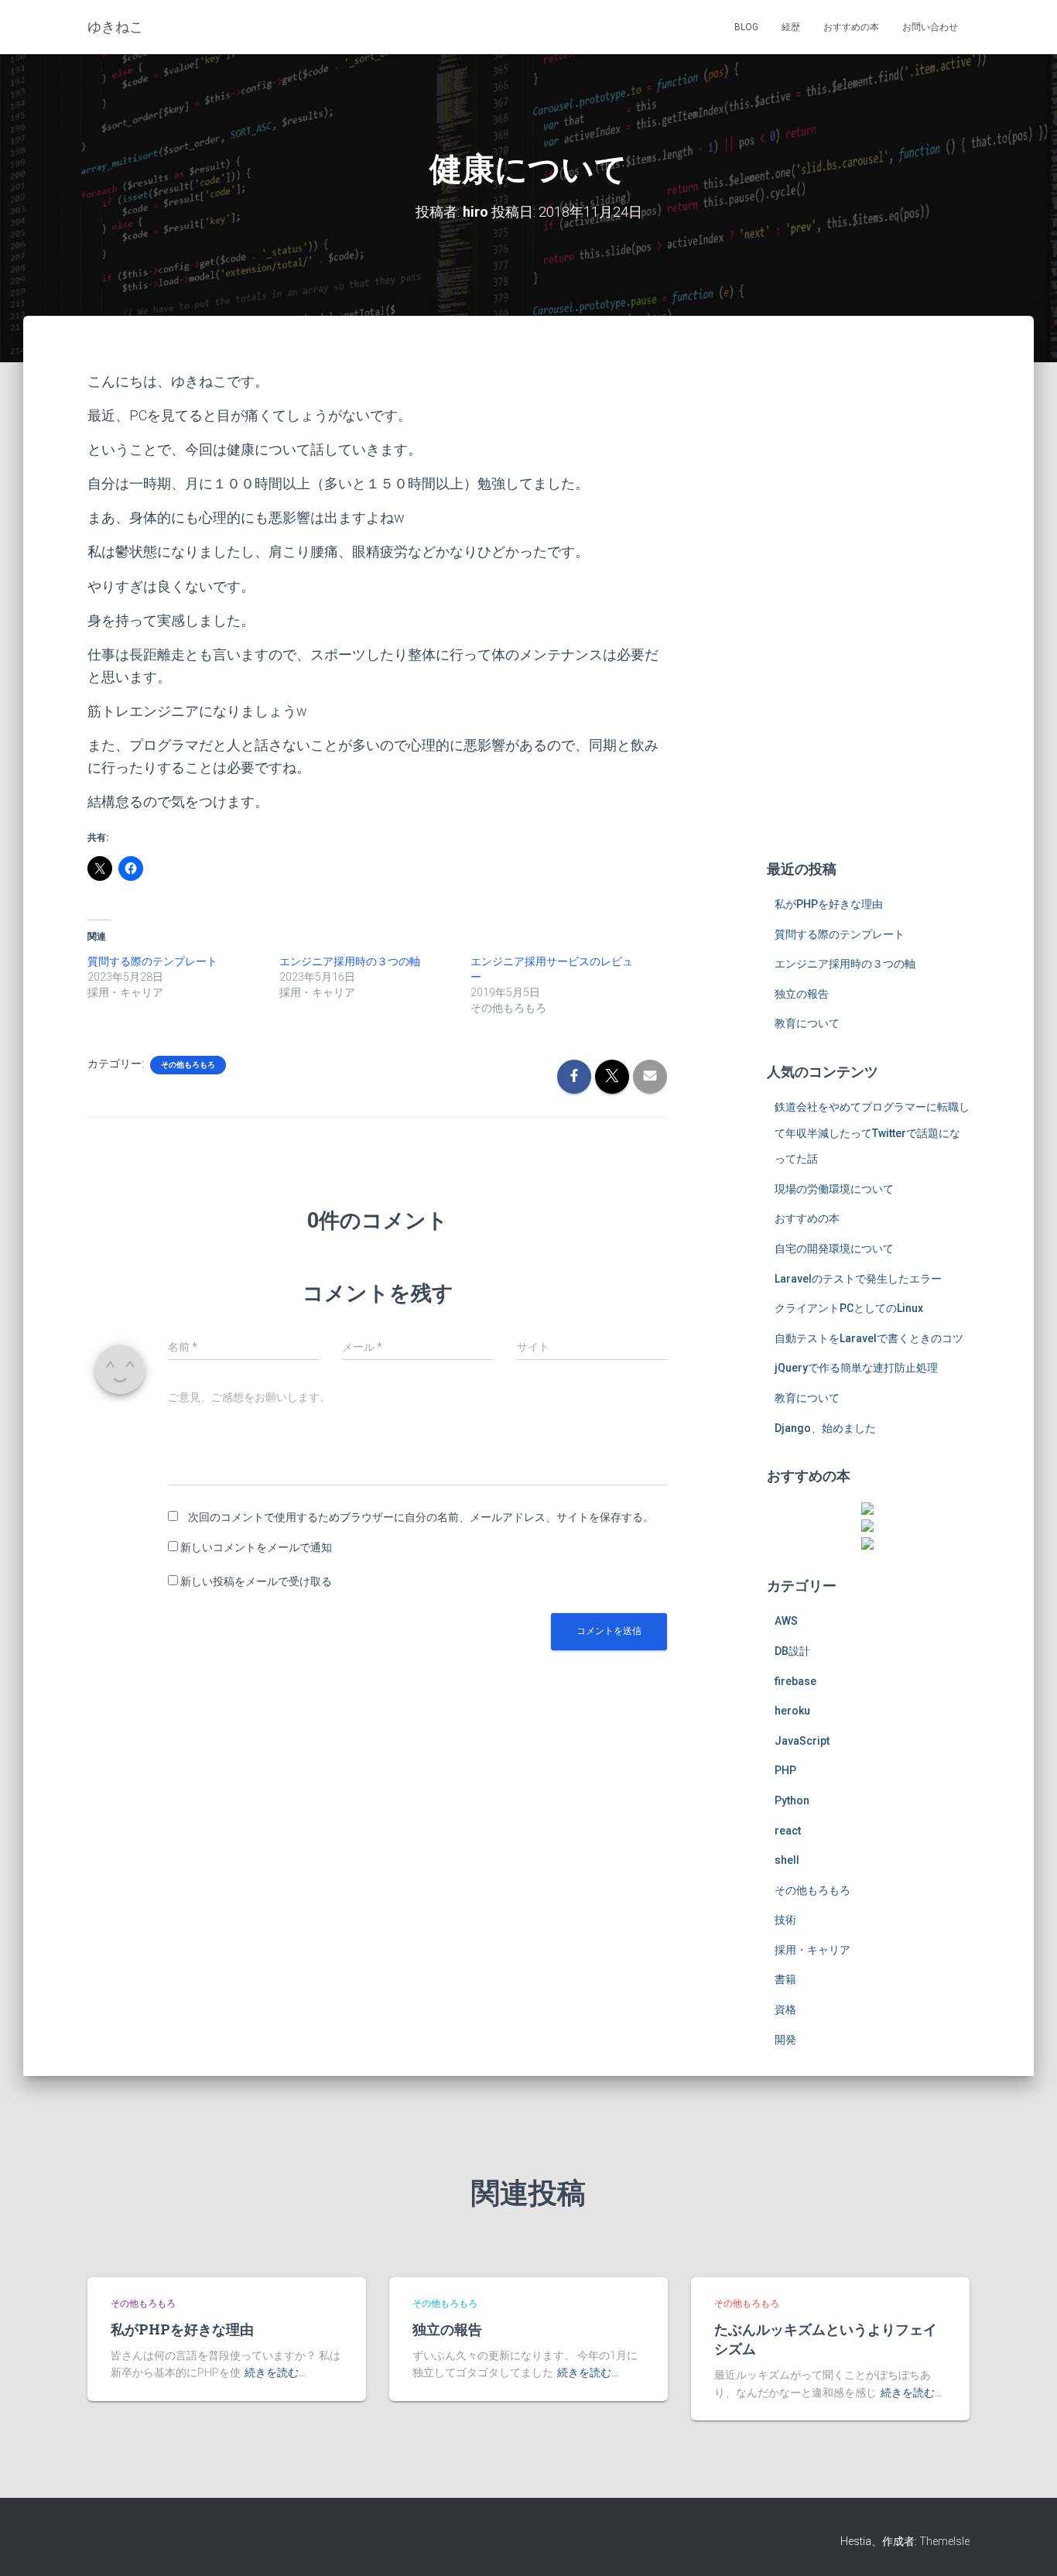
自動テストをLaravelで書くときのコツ (869, 1338)
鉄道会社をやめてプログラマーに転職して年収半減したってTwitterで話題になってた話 (872, 1133)
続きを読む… (275, 2372)
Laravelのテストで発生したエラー (858, 1279)
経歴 (791, 27)
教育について (807, 1023)
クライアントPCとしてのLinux (849, 1308)
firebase (795, 1681)
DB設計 (792, 1651)
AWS (786, 1621)
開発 (785, 2040)
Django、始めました (825, 1428)
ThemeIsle (944, 2541)
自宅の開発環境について (834, 1249)
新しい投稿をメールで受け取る (256, 1581)
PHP (785, 1770)
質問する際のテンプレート (152, 961)
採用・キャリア (812, 1950)
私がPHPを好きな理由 (829, 904)
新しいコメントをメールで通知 (256, 1547)
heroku (792, 1711)
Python (792, 1800)
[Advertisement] (869, 602)
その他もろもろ (188, 1065)
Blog (746, 27)
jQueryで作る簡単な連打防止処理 (856, 1368)
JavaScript (802, 1741)
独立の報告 (802, 994)
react (788, 1831)
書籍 (785, 1979)
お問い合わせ (930, 27)
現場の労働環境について (834, 1189)
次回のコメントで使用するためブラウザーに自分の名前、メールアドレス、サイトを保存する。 (421, 1517)
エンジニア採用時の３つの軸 (350, 961)
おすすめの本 (851, 27)
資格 (785, 2009)
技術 (785, 1920)
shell (787, 1860)
